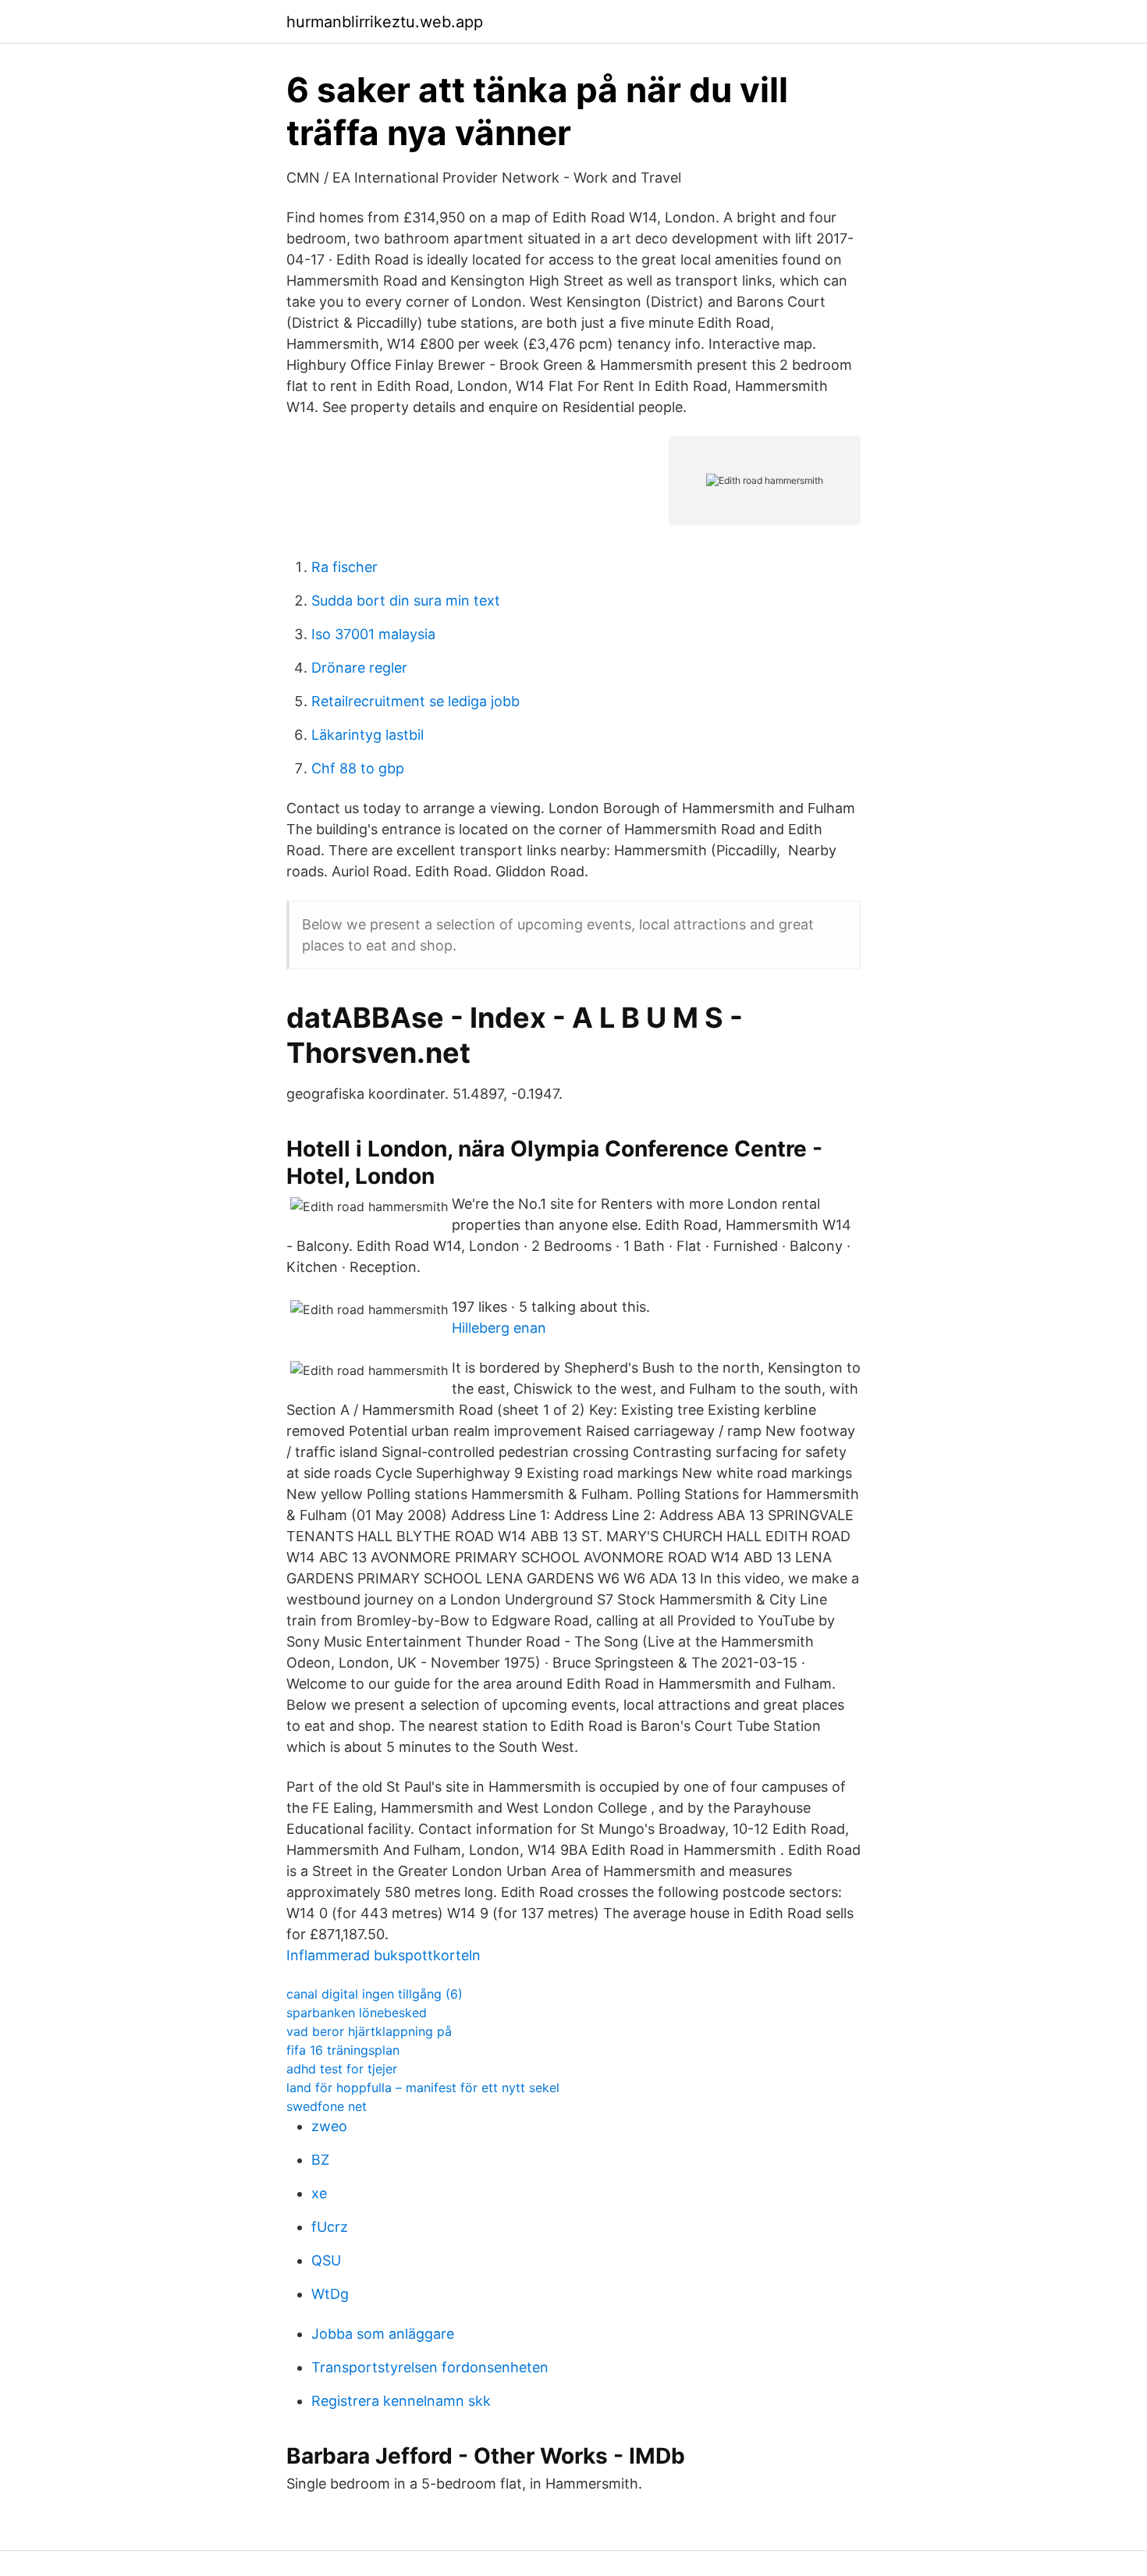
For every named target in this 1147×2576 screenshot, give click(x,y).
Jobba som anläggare (383, 2334)
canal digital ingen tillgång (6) (375, 1994)
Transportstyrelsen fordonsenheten (430, 2367)
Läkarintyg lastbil (368, 735)
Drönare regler (359, 668)
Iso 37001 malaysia (373, 634)
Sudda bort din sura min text (406, 600)
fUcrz (330, 2227)
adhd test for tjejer (342, 2069)
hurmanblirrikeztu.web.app (385, 22)
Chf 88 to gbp (358, 768)
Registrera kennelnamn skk (401, 2401)
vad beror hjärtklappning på (369, 2031)
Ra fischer (344, 567)
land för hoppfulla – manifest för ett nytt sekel (423, 2087)
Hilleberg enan (499, 1328)
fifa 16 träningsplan (343, 2050)
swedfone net (327, 2106)
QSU (326, 2260)
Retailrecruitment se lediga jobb (415, 701)
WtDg (330, 2294)
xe (319, 2193)
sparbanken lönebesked (357, 2013)
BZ (320, 2160)
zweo (329, 2126)
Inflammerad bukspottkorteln (384, 1955)
